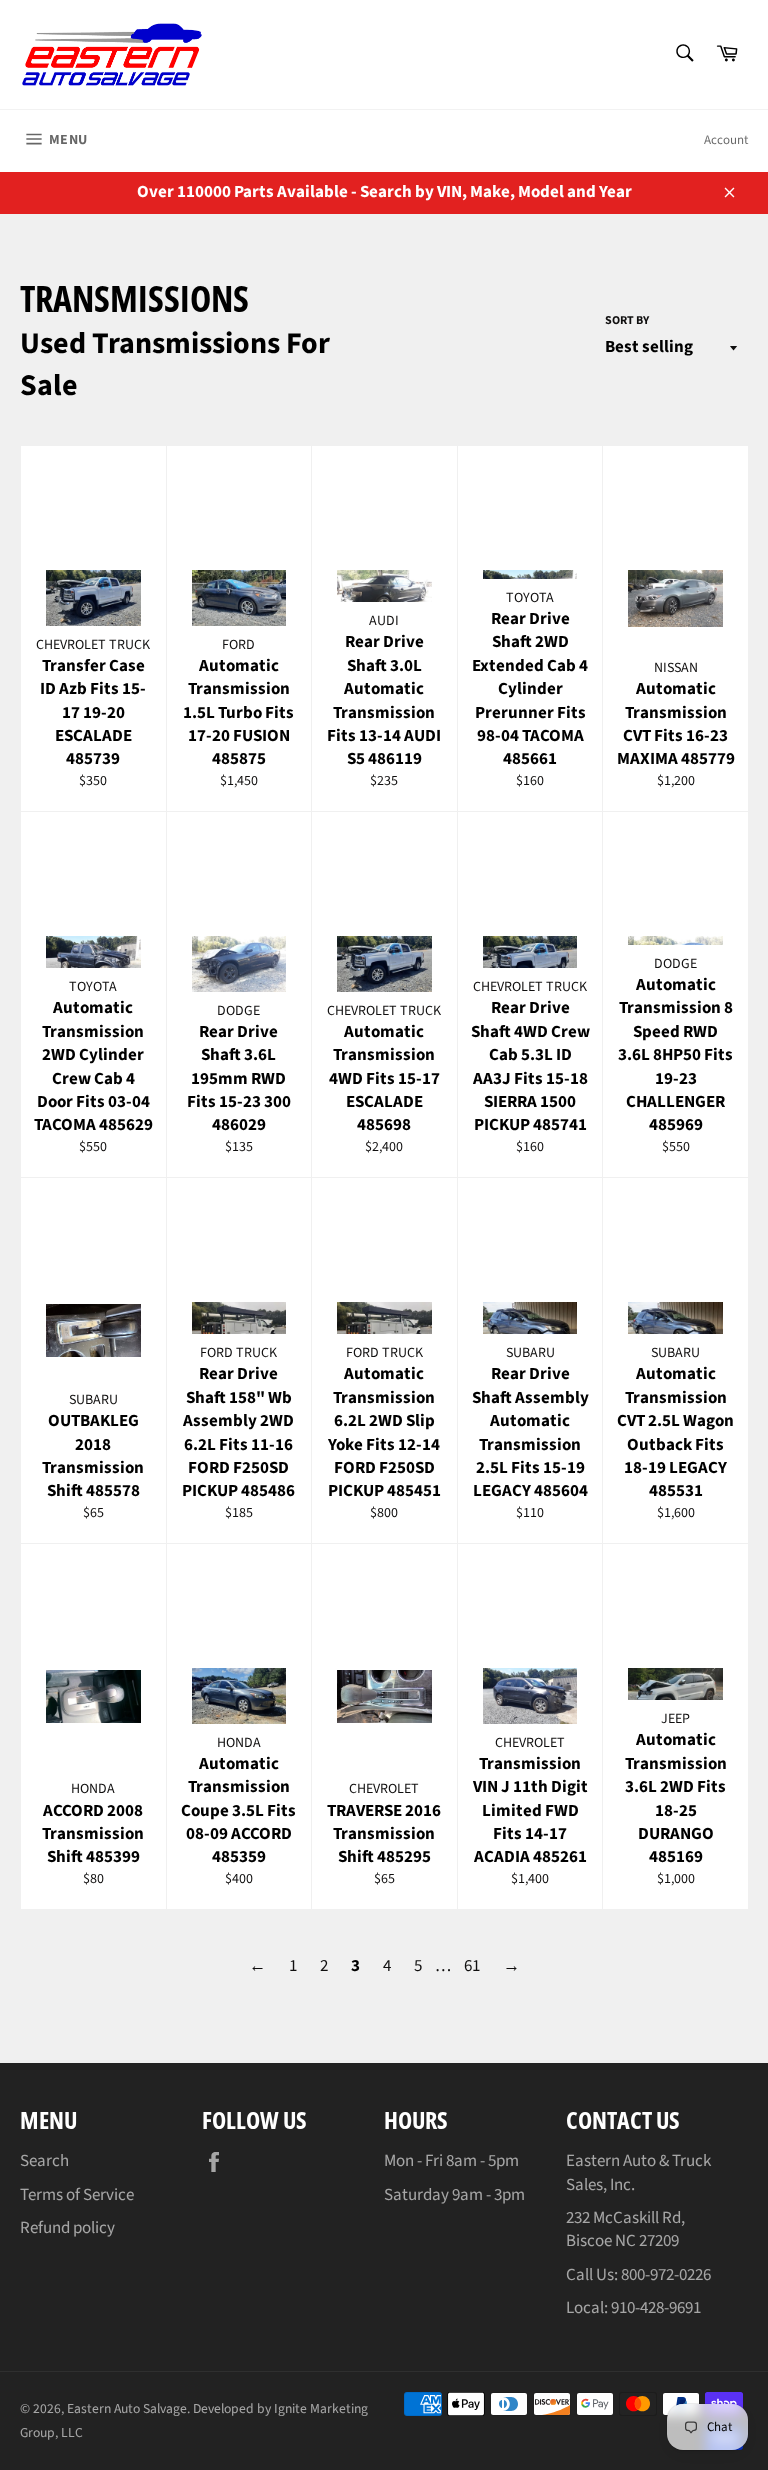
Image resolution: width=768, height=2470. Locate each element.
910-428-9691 (656, 2308)
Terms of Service (77, 2195)
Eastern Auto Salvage (127, 2408)
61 (472, 1966)
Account (726, 140)
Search (44, 2161)
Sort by (627, 321)
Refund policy (67, 2228)
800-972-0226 (666, 2275)
